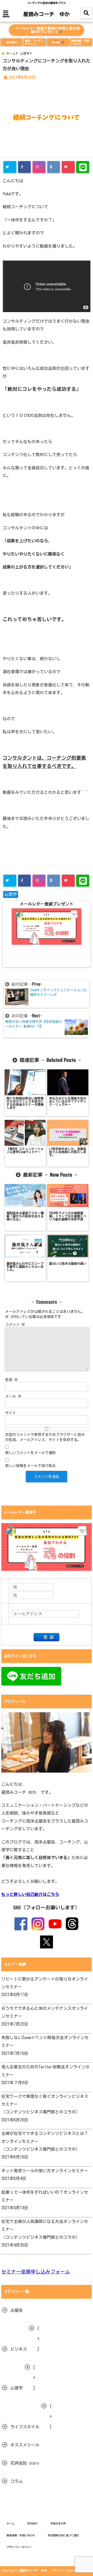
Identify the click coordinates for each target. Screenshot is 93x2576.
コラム (17, 2481)
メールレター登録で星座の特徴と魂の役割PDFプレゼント (47, 30)
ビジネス (19, 2349)
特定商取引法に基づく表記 (63, 2535)
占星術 (17, 2310)
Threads (56, 42)
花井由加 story (25, 2463)
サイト (11, 1413)
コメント (15, 1325)
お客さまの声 (58, 2523)
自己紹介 (12, 42)
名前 (11, 1380)
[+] (38, 2339)
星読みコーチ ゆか (47, 14)
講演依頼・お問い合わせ (80, 42)
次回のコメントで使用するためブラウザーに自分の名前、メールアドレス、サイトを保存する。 (45, 1437)
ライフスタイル (25, 2427)
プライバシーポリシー (19, 2547)
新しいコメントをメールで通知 (30, 1453)
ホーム (10, 2523)
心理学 (11, 894)
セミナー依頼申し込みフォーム (36, 2272)
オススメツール (25, 2445)
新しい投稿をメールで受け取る (30, 1466)
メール (13, 1396)
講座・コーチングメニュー (34, 42)
